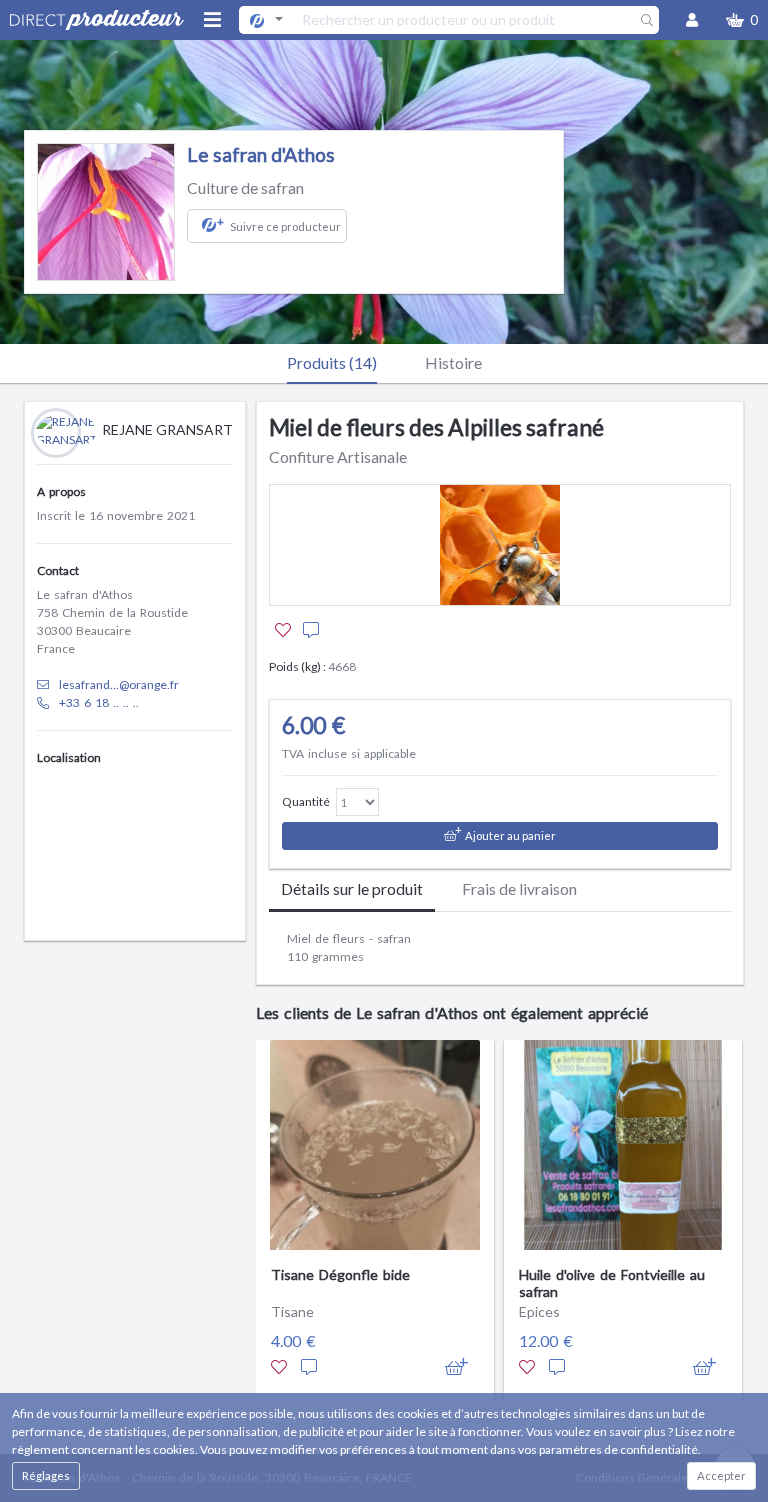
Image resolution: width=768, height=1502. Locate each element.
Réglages (46, 1475)
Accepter (721, 1475)
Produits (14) (332, 362)
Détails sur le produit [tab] (352, 888)
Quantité (306, 801)
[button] (742, 20)
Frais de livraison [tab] (519, 888)
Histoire (453, 362)
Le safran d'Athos (261, 154)
